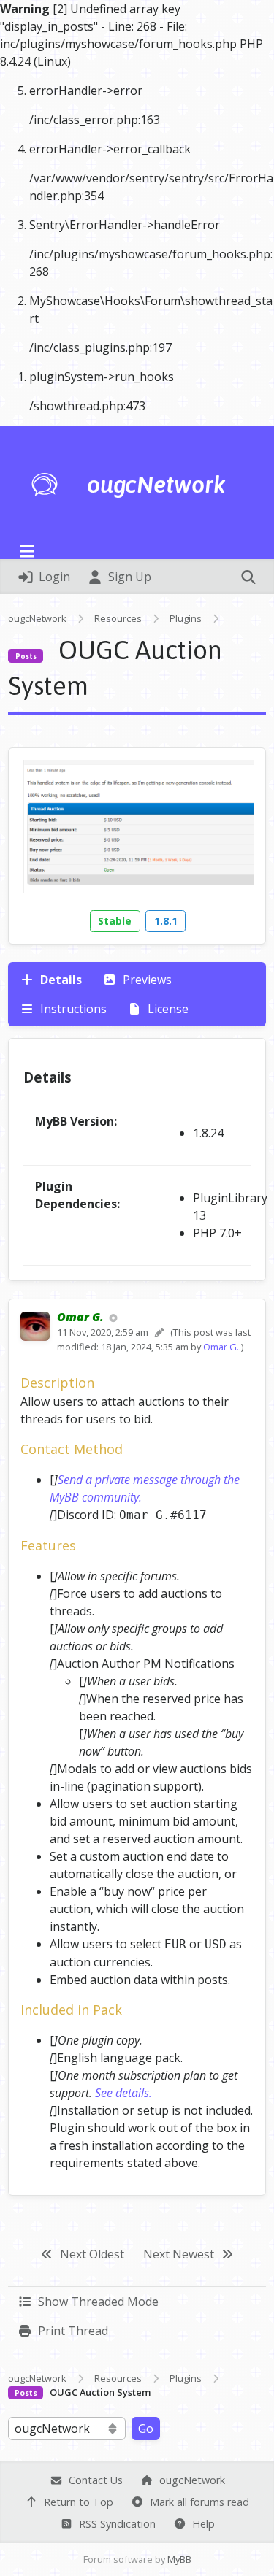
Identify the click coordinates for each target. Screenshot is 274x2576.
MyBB (179, 2559)
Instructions (72, 1009)
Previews (146, 980)
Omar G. (221, 1347)
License (167, 1009)
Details (60, 980)
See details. (123, 2093)
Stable (115, 921)
